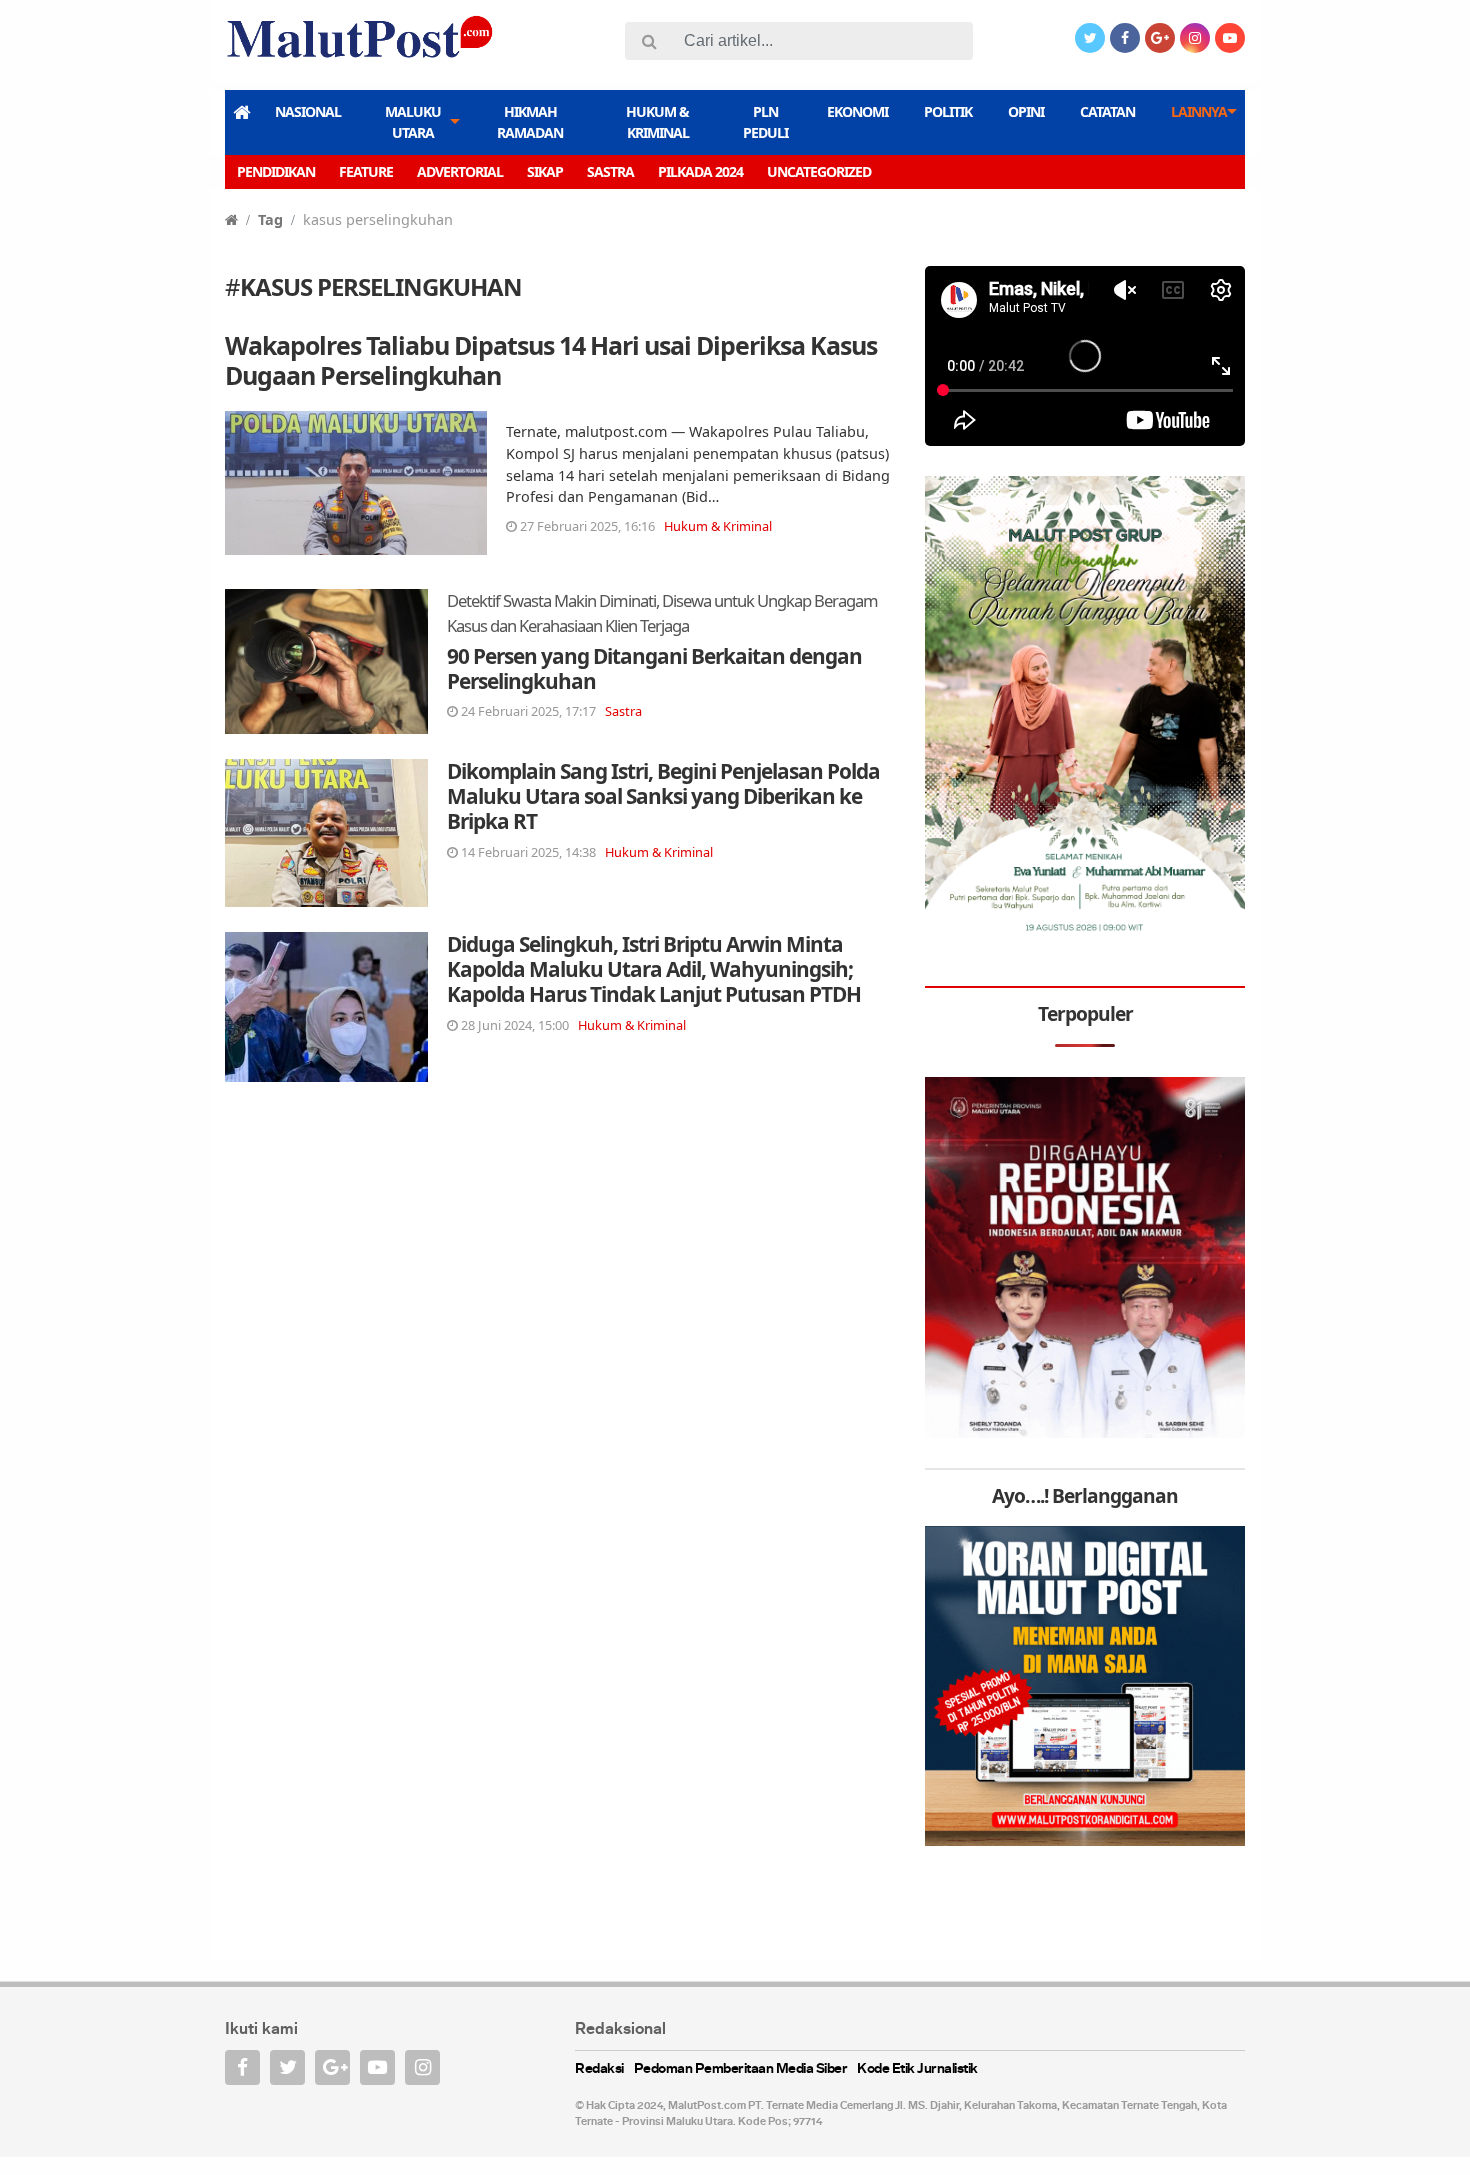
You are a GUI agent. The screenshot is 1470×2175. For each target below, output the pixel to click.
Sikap (545, 171)
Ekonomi (857, 111)
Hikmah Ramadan (530, 122)
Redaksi (599, 2069)
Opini (1026, 111)
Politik (948, 111)
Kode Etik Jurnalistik (917, 2069)
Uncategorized (819, 171)
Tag (270, 219)
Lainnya (1199, 111)
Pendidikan (276, 171)
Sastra (610, 171)
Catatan (1107, 111)
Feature (366, 171)
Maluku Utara (413, 122)
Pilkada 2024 (700, 171)
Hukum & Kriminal (657, 122)
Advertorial (460, 171)
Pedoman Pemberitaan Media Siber (741, 2069)
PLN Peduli (765, 122)
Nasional (308, 111)
